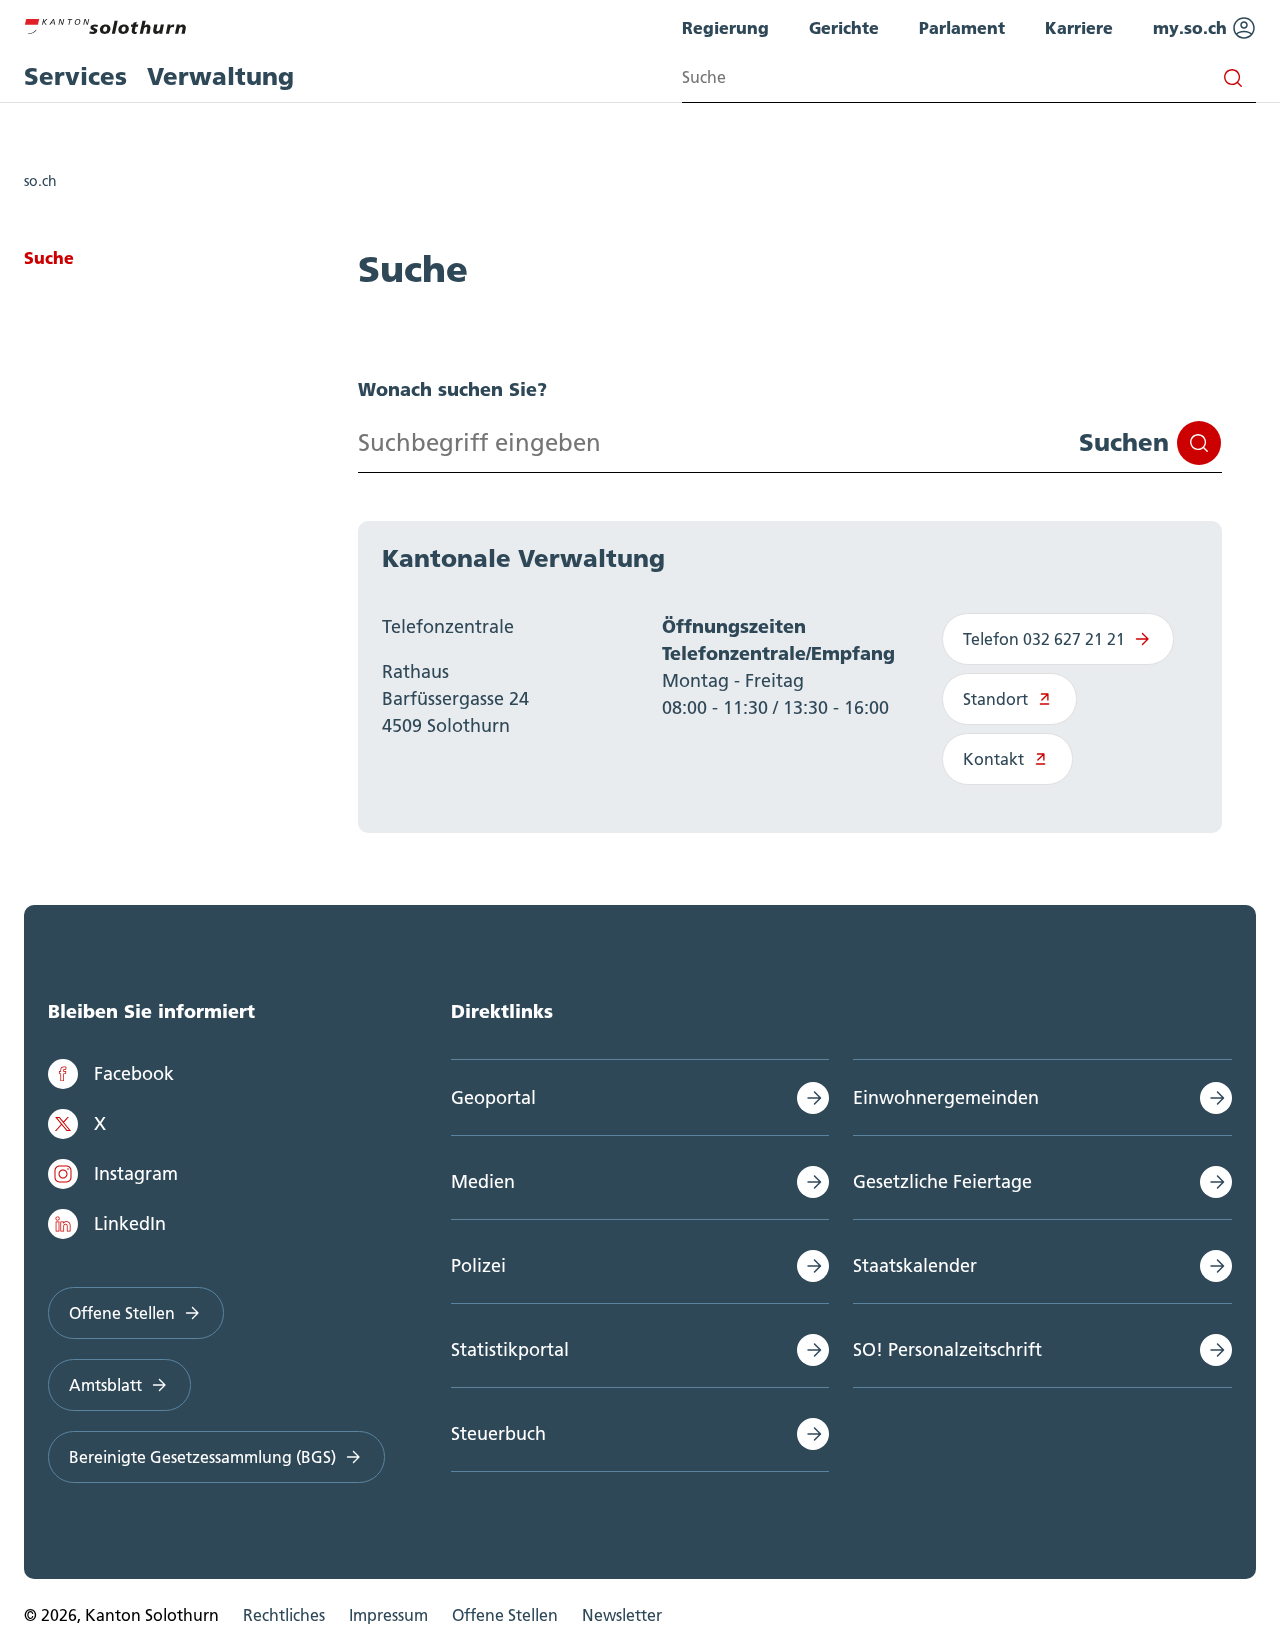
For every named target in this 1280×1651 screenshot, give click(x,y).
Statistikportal (510, 1349)
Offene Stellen (122, 1313)
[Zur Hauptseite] (105, 24)
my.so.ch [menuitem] (1192, 27)
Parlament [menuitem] (962, 27)
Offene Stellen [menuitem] (505, 1615)
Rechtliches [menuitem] (284, 1615)
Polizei (478, 1265)
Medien (483, 1181)
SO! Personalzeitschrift (947, 1349)
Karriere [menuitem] (1079, 27)
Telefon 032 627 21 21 (1044, 639)
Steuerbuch (498, 1433)
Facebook (134, 1073)
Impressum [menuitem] (388, 1615)
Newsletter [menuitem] (622, 1615)
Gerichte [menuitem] (844, 27)
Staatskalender (915, 1265)
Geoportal (493, 1097)
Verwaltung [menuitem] (220, 76)
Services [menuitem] (75, 76)
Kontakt (993, 759)
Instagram (136, 1173)
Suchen (1124, 442)
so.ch (40, 181)
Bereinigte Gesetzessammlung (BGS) (202, 1457)
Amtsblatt (105, 1385)
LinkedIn (130, 1223)
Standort (995, 699)
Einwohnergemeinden (946, 1097)
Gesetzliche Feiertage (942, 1181)
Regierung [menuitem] (725, 27)
